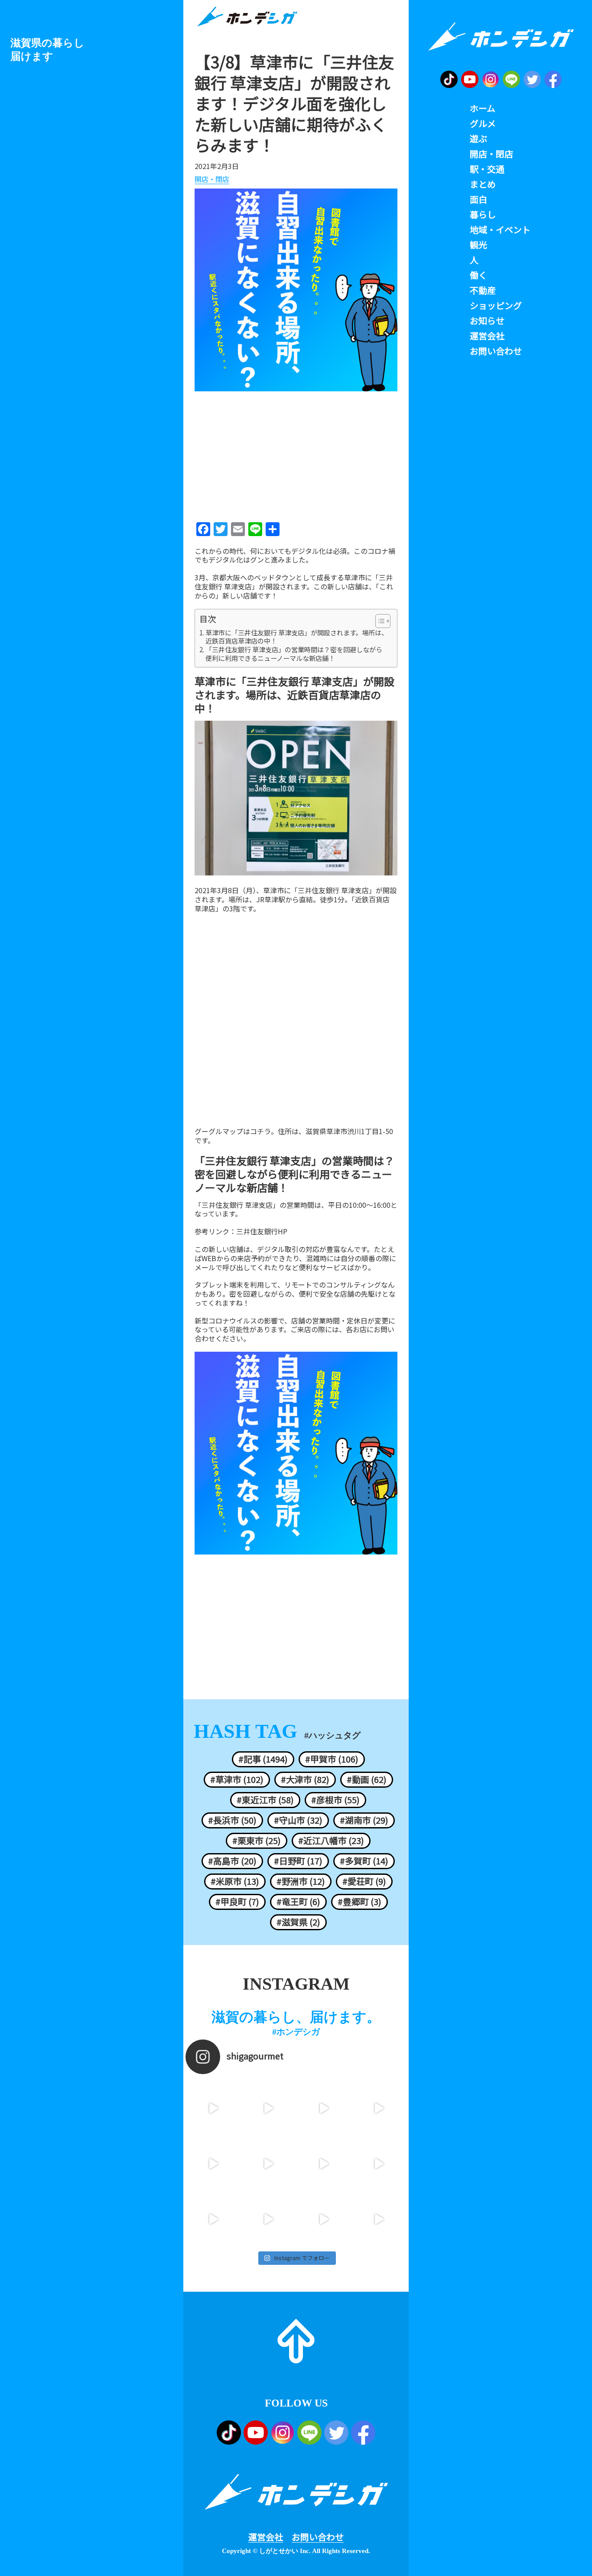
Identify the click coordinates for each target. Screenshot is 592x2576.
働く (478, 275)
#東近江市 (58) (265, 1800)
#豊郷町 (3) (359, 1902)
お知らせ (487, 321)
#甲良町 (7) (237, 1902)
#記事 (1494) (263, 1759)
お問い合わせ (318, 2537)
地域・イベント (500, 230)
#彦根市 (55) (335, 1800)
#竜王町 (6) (298, 1902)
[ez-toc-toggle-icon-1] (379, 621)
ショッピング (496, 306)
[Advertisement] (296, 454)
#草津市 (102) (237, 1779)
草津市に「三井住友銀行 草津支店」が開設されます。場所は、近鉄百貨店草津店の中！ (297, 637)
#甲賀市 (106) (332, 1759)
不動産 (483, 290)
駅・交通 (487, 169)
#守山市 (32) (298, 1820)
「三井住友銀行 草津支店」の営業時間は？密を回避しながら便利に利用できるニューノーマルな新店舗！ (294, 654)
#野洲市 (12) (301, 1881)
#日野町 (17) (298, 1861)
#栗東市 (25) (257, 1841)
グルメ (483, 124)
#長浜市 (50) (232, 1820)
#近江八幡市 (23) (331, 1841)
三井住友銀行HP (262, 1231)
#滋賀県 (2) (298, 1922)
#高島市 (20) (232, 1861)
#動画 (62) (367, 1779)
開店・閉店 (212, 179)
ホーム (483, 108)
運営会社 (266, 2537)
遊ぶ (478, 139)
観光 (478, 245)
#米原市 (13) (235, 1881)
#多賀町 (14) (364, 1861)
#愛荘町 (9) (364, 1881)
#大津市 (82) (305, 1779)
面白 (478, 199)
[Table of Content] (383, 621)
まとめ (483, 184)
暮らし (483, 215)
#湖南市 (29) (364, 1820)
